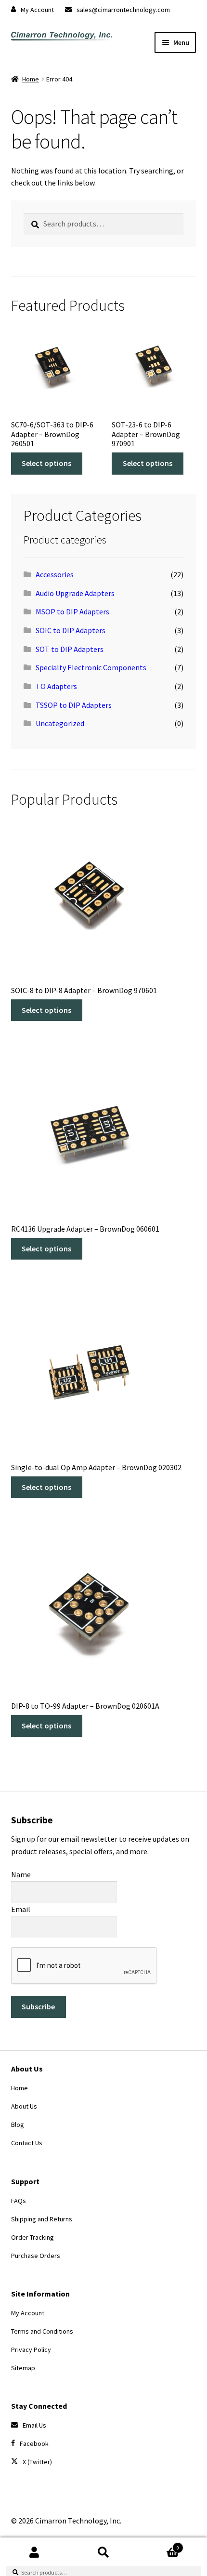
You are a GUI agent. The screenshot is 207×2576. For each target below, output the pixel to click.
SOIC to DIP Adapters (71, 630)
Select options (46, 463)
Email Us (34, 2425)
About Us (24, 2106)
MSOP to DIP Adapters (72, 611)
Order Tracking (32, 2237)
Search (103, 2552)
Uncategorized (60, 723)
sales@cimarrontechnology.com (123, 10)
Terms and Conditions (42, 2331)
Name (21, 1874)
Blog (18, 2125)
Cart (159, 2544)
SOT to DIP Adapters (70, 649)
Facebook (34, 2443)
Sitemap (23, 2368)
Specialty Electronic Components (91, 667)
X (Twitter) (37, 2462)
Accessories (55, 574)
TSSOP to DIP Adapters (74, 705)
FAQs (19, 2201)
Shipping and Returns (42, 2219)
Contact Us (27, 2143)
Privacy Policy (31, 2350)
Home (31, 79)
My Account (37, 10)
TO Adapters (56, 686)
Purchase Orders (36, 2256)
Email (21, 1909)
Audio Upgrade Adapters (75, 593)
